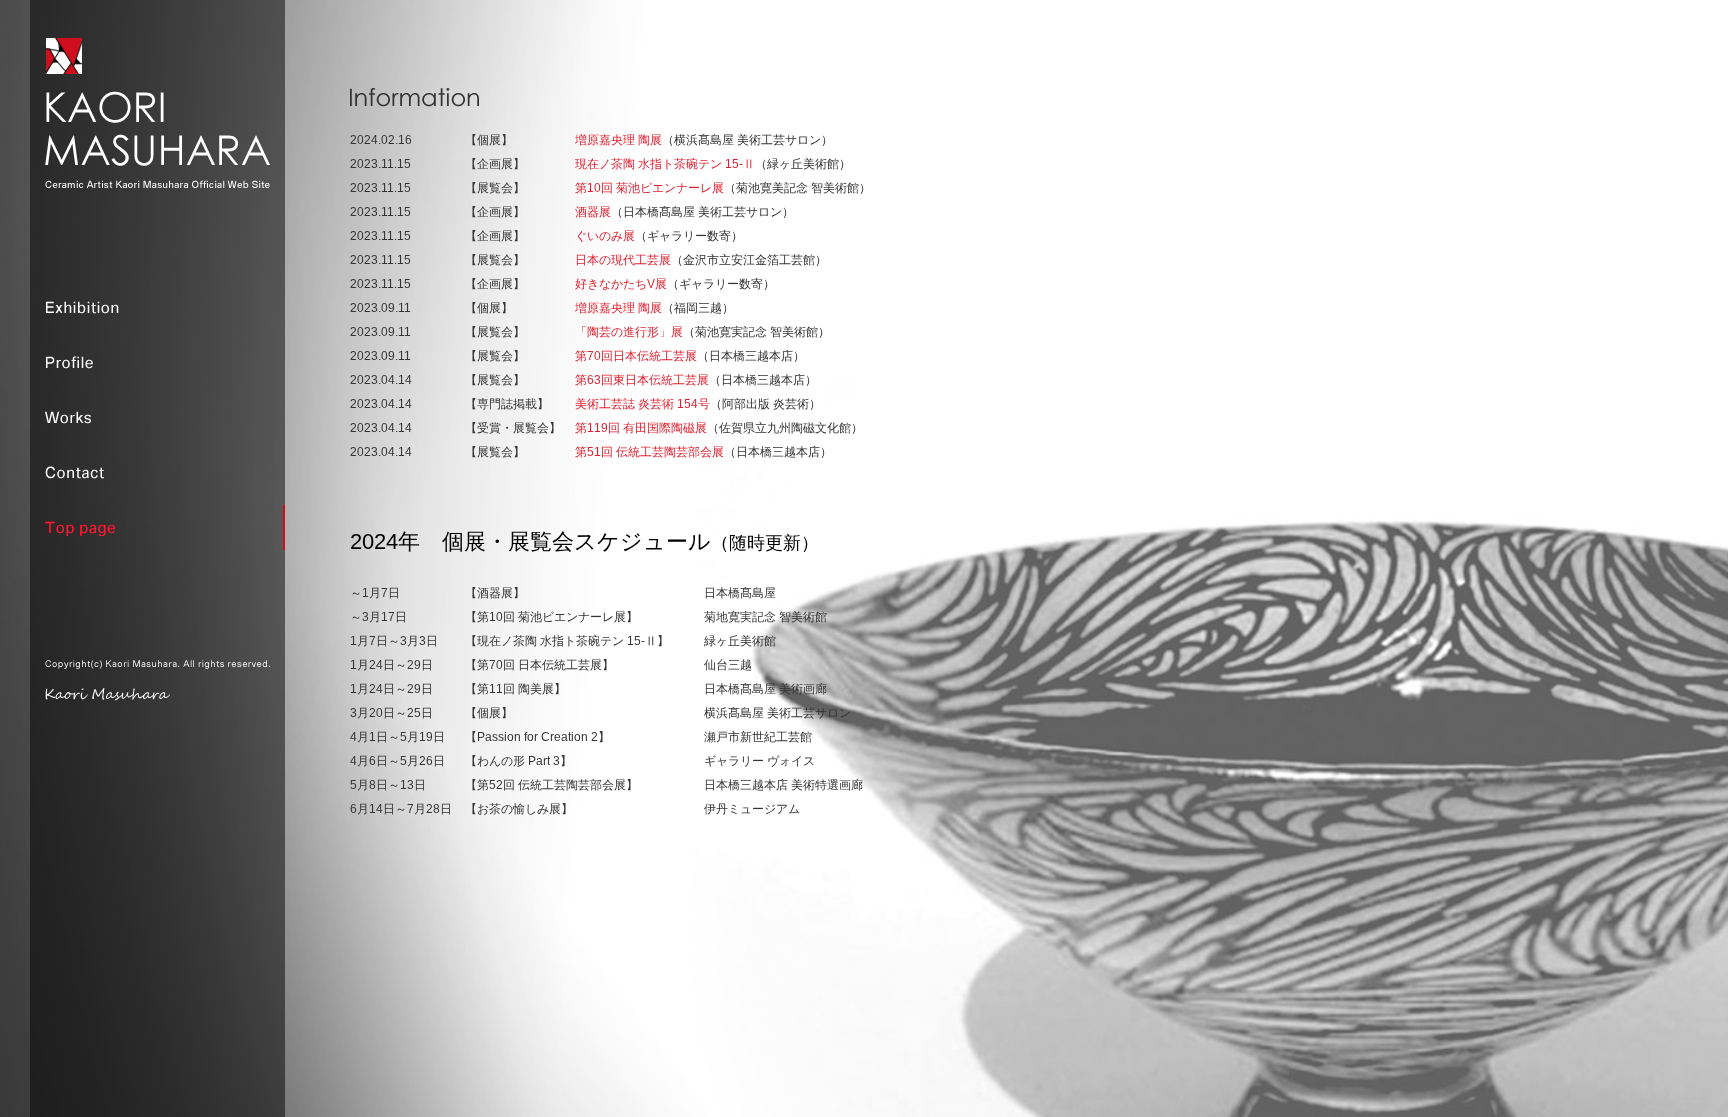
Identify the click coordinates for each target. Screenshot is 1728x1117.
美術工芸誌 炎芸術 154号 (642, 404)
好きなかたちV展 (621, 284)
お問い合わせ (157, 472)
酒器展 (593, 212)
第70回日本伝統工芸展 (636, 356)
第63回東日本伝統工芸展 (642, 380)
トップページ (157, 527)
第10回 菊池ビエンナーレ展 (649, 188)
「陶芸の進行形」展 (629, 332)
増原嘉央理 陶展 (618, 140)
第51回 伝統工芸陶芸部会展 (649, 452)
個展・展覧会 (157, 307)
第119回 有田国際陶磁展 (641, 428)
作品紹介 (157, 417)
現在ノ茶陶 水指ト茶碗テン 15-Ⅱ (665, 164)
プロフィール (157, 362)
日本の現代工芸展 (623, 260)
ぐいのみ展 (605, 236)
